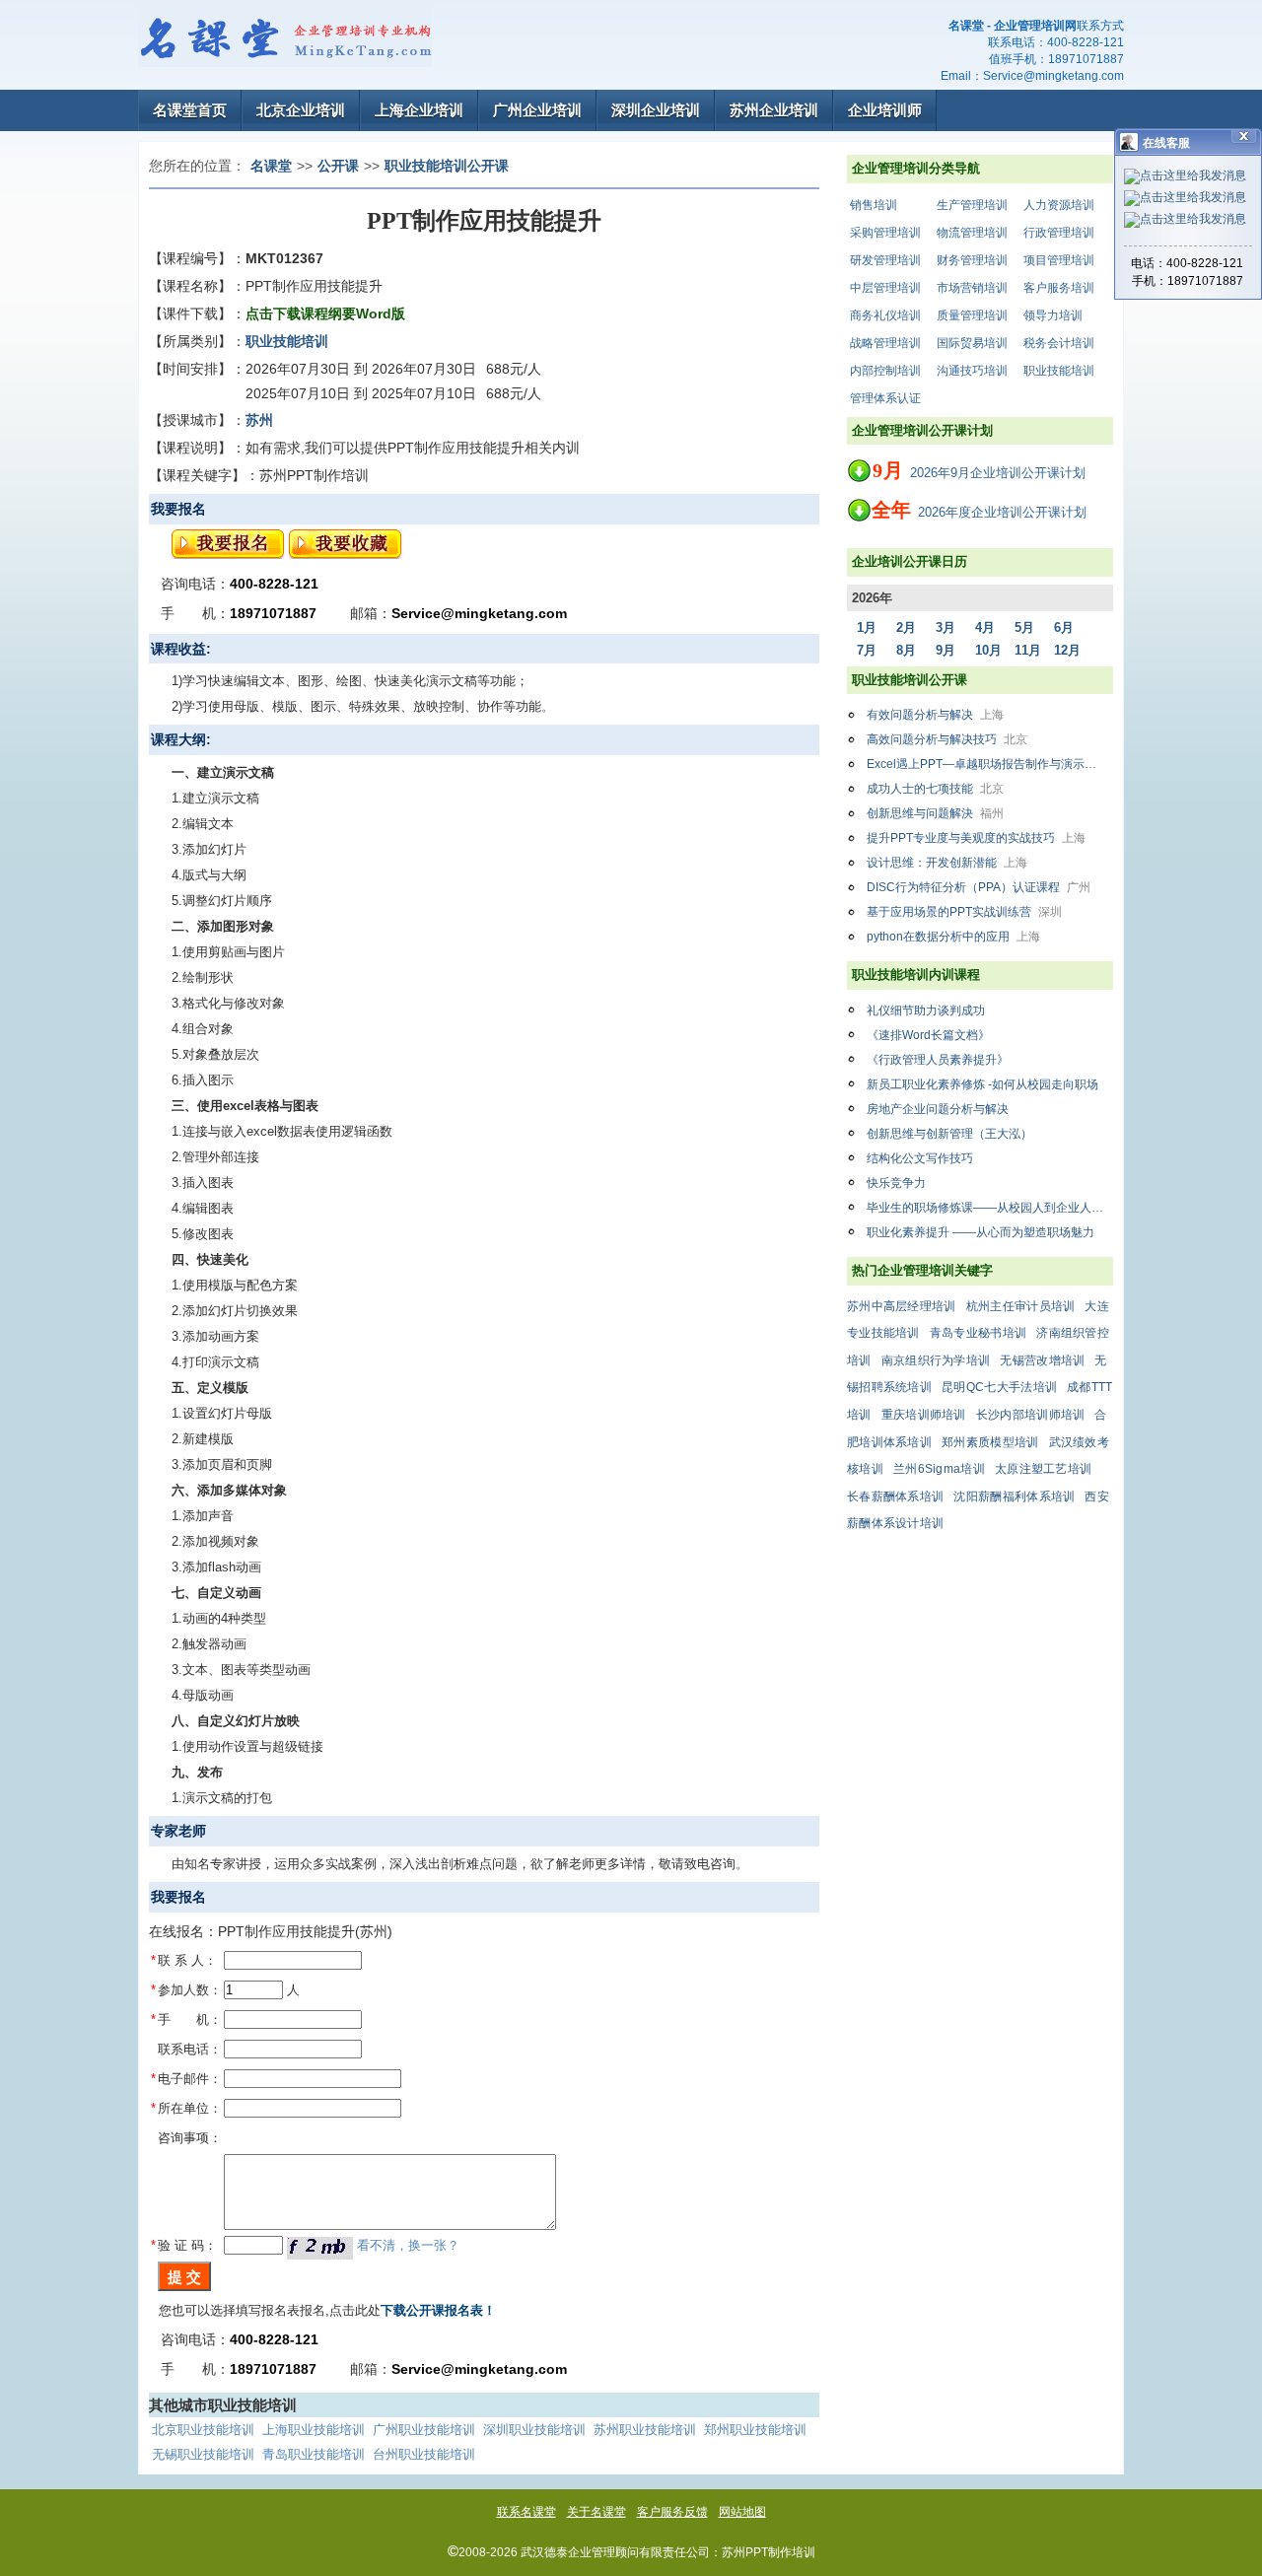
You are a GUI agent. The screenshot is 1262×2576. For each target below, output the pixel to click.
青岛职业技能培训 (314, 2454)
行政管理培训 (1059, 233)
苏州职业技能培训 (645, 2430)
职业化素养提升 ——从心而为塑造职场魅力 (981, 1232)
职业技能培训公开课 (447, 166)
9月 (946, 650)
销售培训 (874, 205)
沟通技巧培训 (972, 371)
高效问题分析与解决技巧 (947, 739)
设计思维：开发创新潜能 (947, 863)
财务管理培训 (972, 260)
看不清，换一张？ (408, 2245)
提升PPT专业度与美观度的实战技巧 (976, 838)
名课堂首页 (190, 110)
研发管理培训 (885, 260)
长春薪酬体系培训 (895, 1497)
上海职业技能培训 (314, 2430)
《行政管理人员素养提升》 (938, 1060)
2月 (906, 627)
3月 (946, 627)
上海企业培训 (419, 110)
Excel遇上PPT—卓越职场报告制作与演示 (990, 764)
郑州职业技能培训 (755, 2430)
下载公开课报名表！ (438, 2310)
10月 (988, 650)
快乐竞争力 (896, 1183)
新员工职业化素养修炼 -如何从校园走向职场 (982, 1084)
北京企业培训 (301, 110)
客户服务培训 (1059, 288)
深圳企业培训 (656, 110)
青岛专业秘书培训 (978, 1333)
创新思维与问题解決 (935, 813)
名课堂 (271, 166)
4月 (985, 627)
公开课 (338, 166)
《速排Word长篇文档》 (928, 1035)
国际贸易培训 (972, 343)
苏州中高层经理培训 (902, 1306)
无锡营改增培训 (1042, 1360)
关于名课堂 (596, 2512)
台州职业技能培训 (424, 2454)
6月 (1064, 627)
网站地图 (742, 2512)
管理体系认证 (885, 398)
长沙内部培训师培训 (1031, 1415)
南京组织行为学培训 (936, 1360)
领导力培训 (1053, 315)
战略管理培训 (885, 343)
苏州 (259, 420)
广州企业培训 (537, 110)
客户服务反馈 (672, 2512)
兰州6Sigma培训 (939, 1469)
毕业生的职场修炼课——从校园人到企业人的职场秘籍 (990, 1208)
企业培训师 (885, 110)
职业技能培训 (1059, 371)
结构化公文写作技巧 (920, 1158)
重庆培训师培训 (924, 1415)
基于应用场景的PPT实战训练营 (964, 912)
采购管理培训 (885, 233)
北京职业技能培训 (203, 2430)
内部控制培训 (885, 371)
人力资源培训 (1059, 205)
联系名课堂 (526, 2512)
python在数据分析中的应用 (953, 937)
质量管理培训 (972, 315)
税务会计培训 (1059, 343)
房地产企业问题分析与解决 (938, 1109)
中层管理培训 (885, 288)
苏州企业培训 (774, 110)
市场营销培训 (972, 288)
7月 (867, 650)
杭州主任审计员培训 (1021, 1306)
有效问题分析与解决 (935, 715)
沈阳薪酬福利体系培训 (1014, 1497)
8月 (906, 650)
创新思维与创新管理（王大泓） (949, 1134)
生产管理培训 (972, 205)
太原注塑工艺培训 (1043, 1469)
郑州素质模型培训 (990, 1442)
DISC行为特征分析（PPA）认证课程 (979, 887)
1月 (867, 627)
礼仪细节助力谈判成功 (926, 1010)
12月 (1067, 650)
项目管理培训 (1059, 260)
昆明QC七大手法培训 (999, 1387)
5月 (1024, 627)
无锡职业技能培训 (203, 2454)
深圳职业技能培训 (534, 2430)
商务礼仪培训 (885, 315)
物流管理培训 (972, 233)
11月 (1028, 650)
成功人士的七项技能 (935, 789)
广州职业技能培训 (424, 2430)
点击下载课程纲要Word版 (325, 313)
